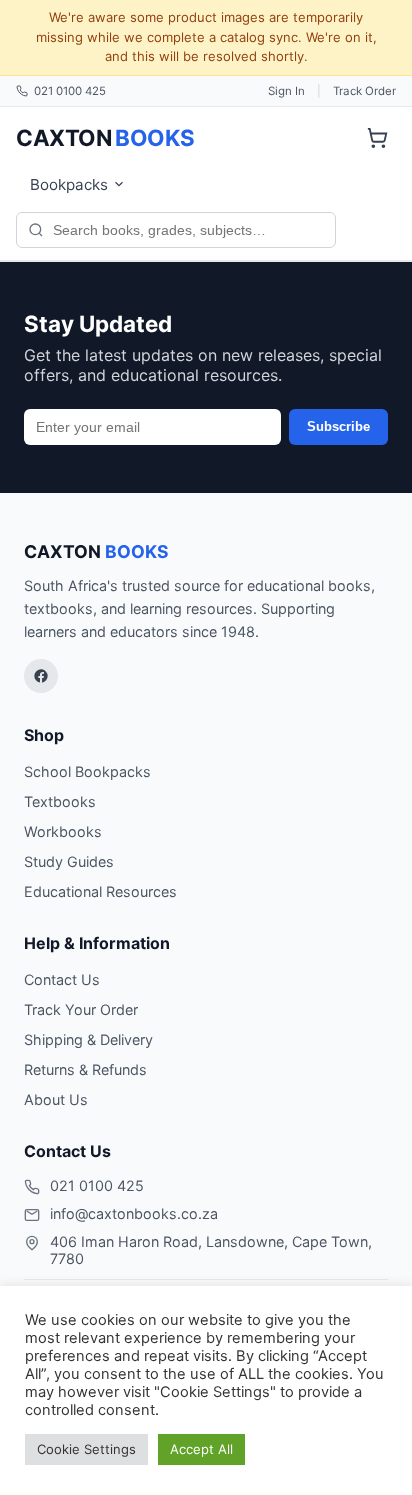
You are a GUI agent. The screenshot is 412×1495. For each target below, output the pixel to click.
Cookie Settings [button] (86, 1449)
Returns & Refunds (85, 1069)
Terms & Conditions (198, 1467)
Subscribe (338, 426)
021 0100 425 (70, 91)
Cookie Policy (324, 1467)
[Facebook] (41, 676)
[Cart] (377, 138)
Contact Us (62, 979)
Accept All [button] (201, 1449)
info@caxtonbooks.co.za (134, 1213)
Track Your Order (81, 1009)
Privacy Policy (70, 1467)
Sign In (286, 91)
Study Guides (69, 861)
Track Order (364, 91)
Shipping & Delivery (88, 1039)
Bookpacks (69, 184)
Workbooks (63, 831)
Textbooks (60, 801)
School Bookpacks (87, 771)
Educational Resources (100, 891)
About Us (56, 1099)
